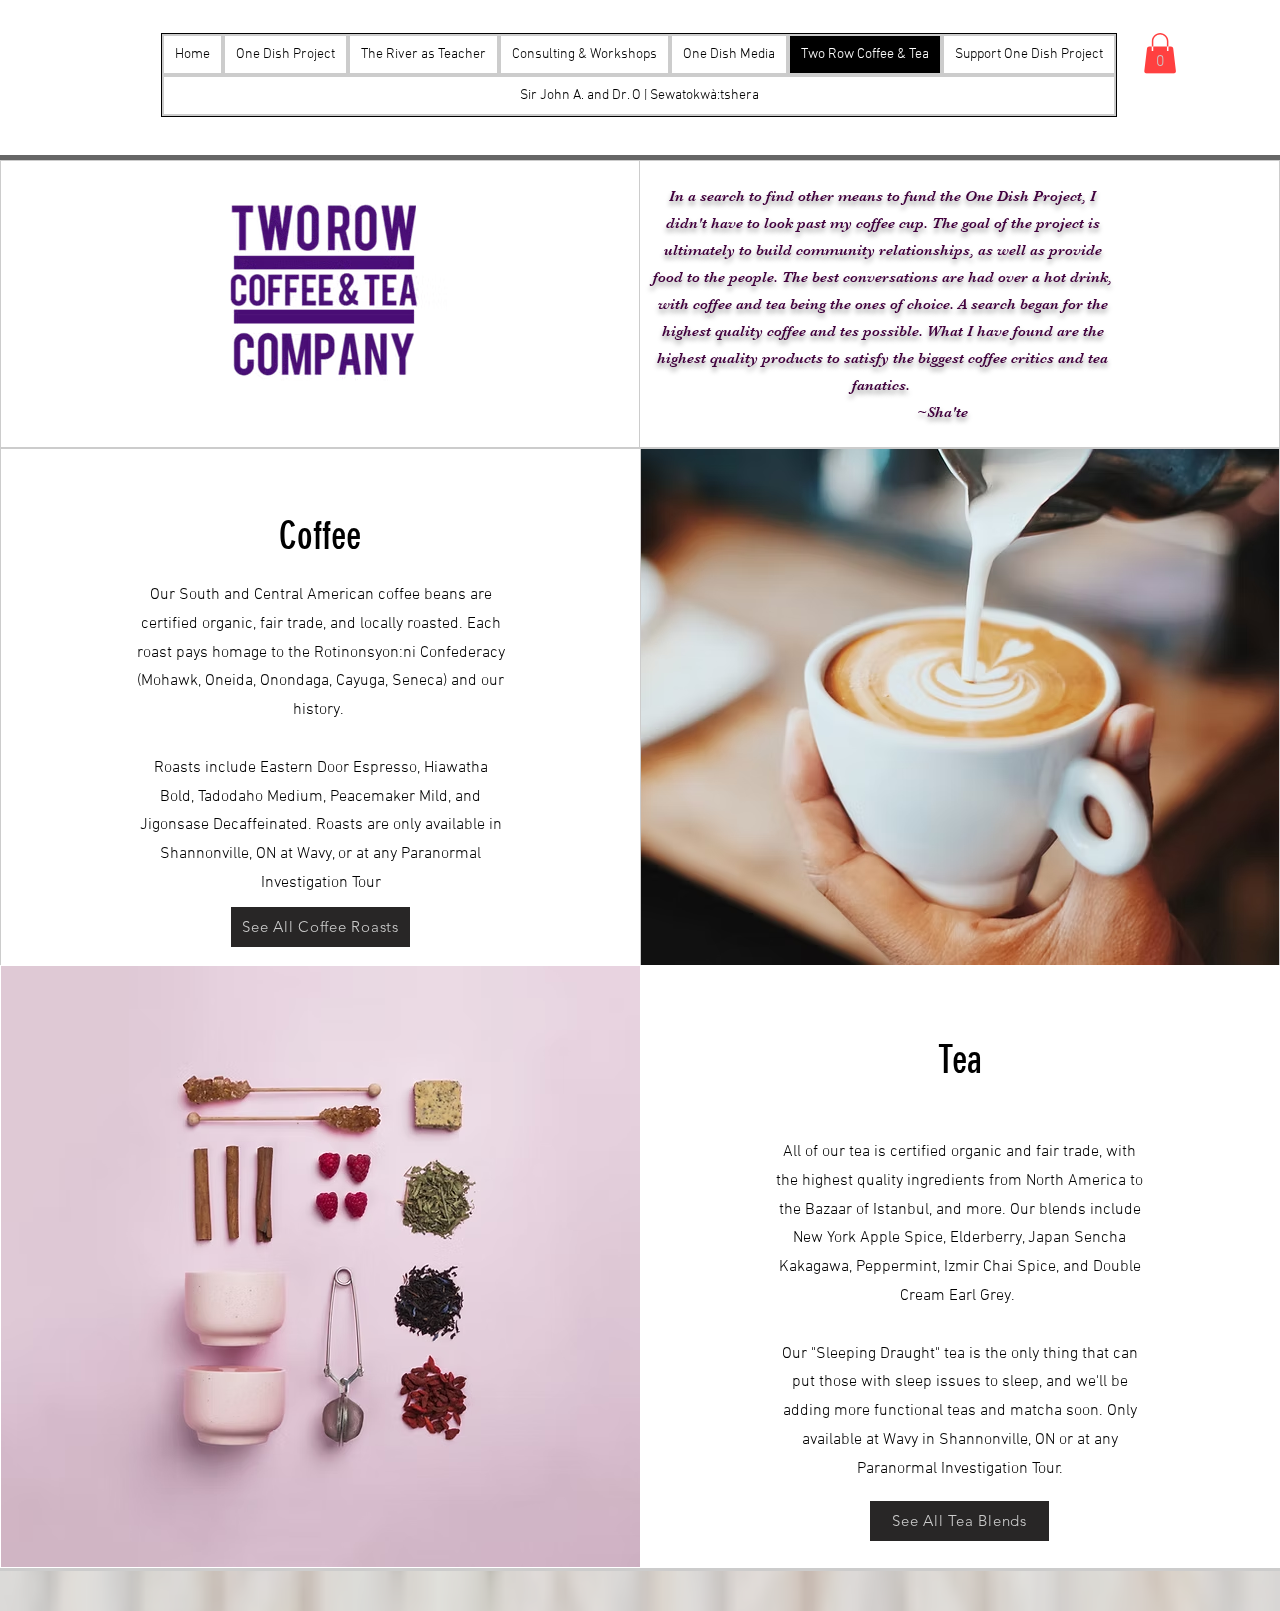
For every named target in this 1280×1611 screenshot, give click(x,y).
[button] (729, 54)
